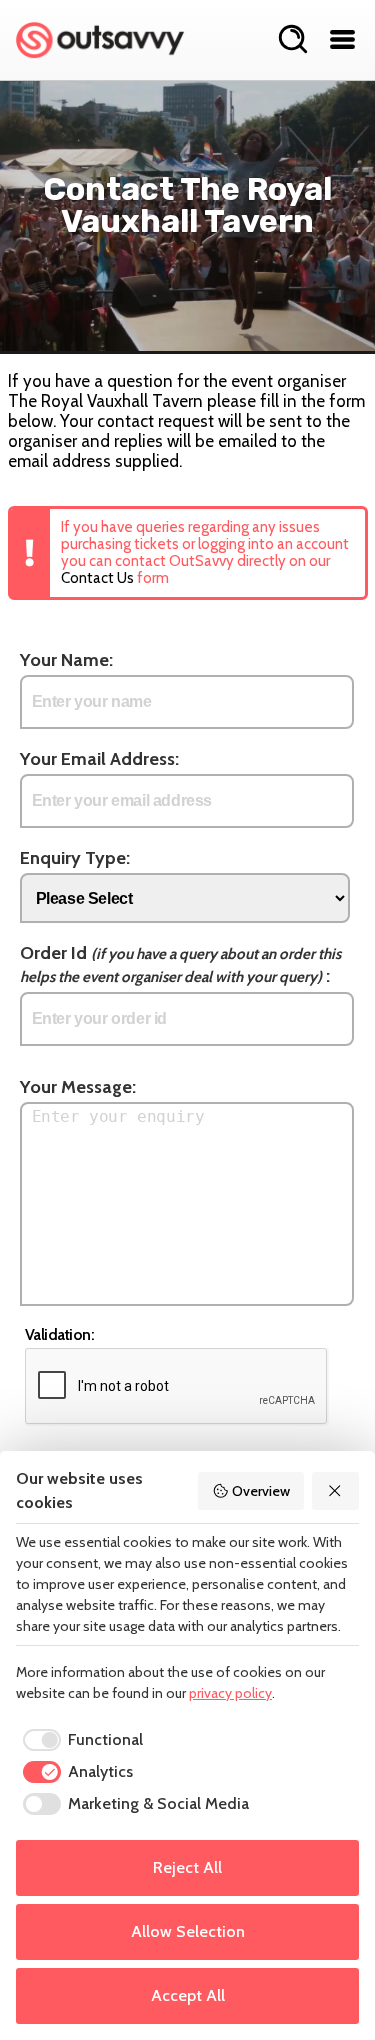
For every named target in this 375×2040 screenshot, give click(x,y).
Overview (261, 1491)
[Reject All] (336, 1491)
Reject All (187, 1867)
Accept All (188, 1995)
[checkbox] (79, 1740)
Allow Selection (188, 1931)
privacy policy (230, 1693)
